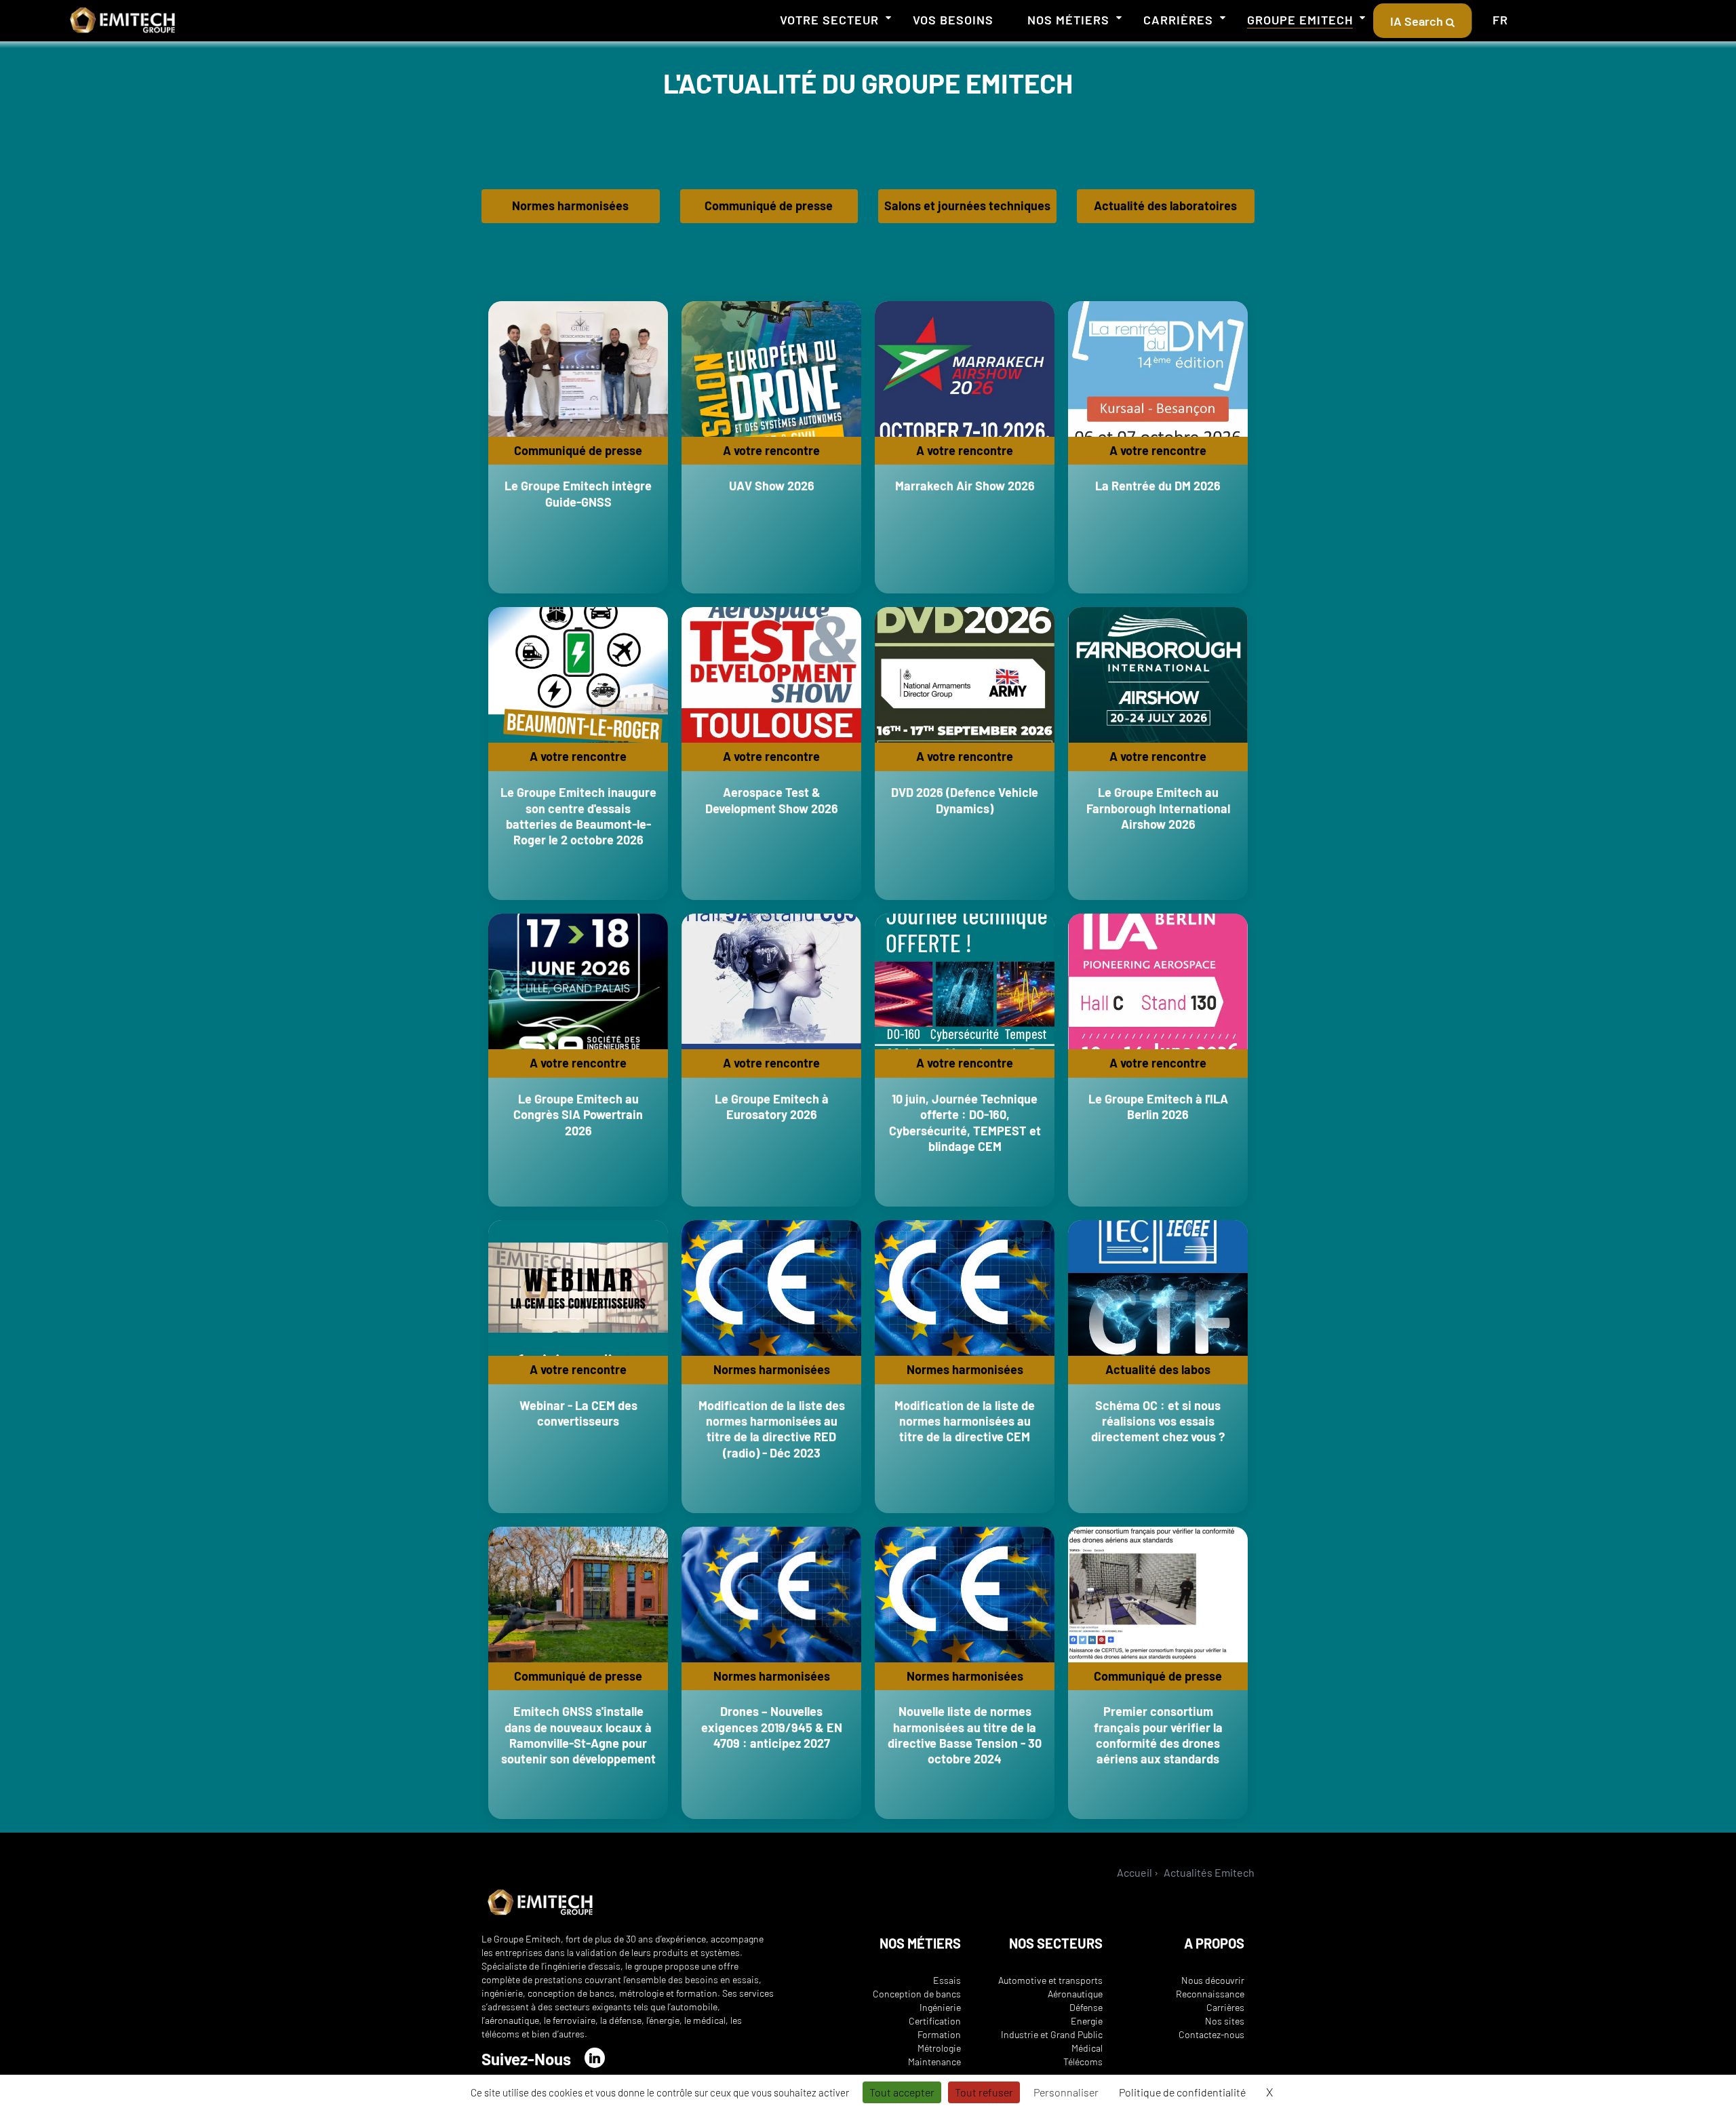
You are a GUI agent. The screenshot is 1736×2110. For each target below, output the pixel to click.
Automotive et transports (1050, 1980)
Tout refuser (984, 2092)
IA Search (1418, 21)
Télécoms (1083, 2062)
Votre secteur (829, 20)
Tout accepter (902, 2092)
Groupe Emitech (1300, 20)
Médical (1087, 2048)
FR (1500, 20)
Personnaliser (1066, 2092)
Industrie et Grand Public (1052, 2034)
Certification (935, 2021)
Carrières (1178, 20)
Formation (939, 2034)
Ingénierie (940, 2007)
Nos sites (1225, 2021)
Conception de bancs (917, 1994)
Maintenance (934, 2062)
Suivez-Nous (526, 2059)
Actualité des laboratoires (1165, 206)
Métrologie (939, 2048)
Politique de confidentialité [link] (1182, 2092)
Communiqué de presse (769, 206)
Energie (1087, 2021)
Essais (947, 1980)
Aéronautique (1075, 1994)
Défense (1086, 2007)
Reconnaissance (1210, 1994)
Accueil (1135, 1872)
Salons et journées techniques (967, 206)
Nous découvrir (1213, 1980)
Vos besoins (953, 20)
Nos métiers (1068, 20)
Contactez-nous (1211, 2034)
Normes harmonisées (570, 206)
